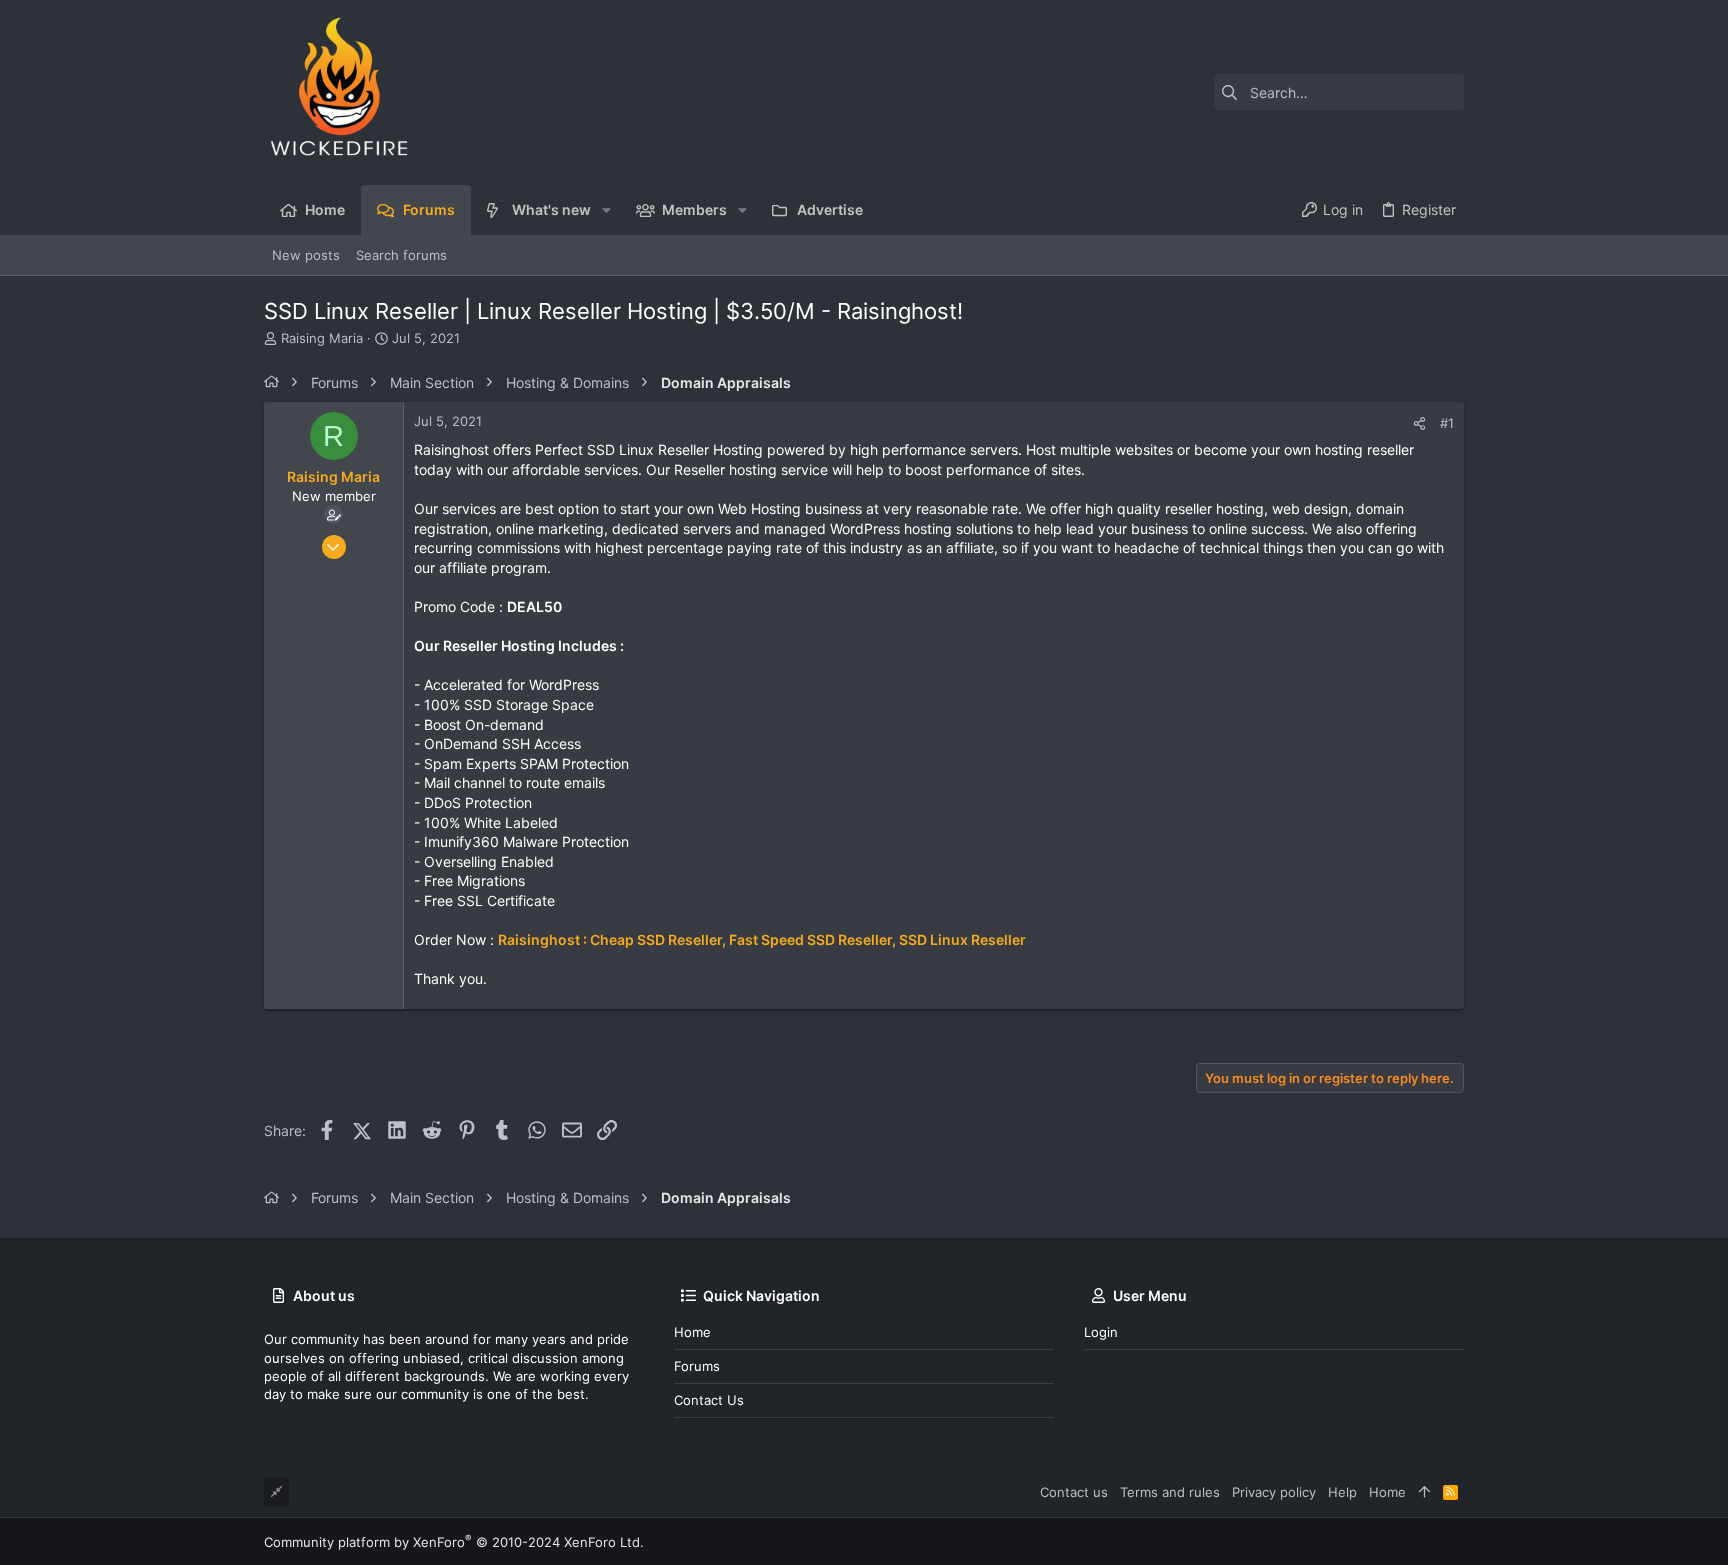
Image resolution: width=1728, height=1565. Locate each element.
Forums (697, 1366)
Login (1101, 1332)
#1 (1447, 423)
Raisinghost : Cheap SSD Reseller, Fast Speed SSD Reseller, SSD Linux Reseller (762, 939)
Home (692, 1332)
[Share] (1419, 423)
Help (1342, 1492)
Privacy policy (1274, 1492)
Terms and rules (1170, 1492)
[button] (606, 210)
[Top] (1424, 1492)
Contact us (709, 1400)
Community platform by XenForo (454, 1542)
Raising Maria (322, 338)
